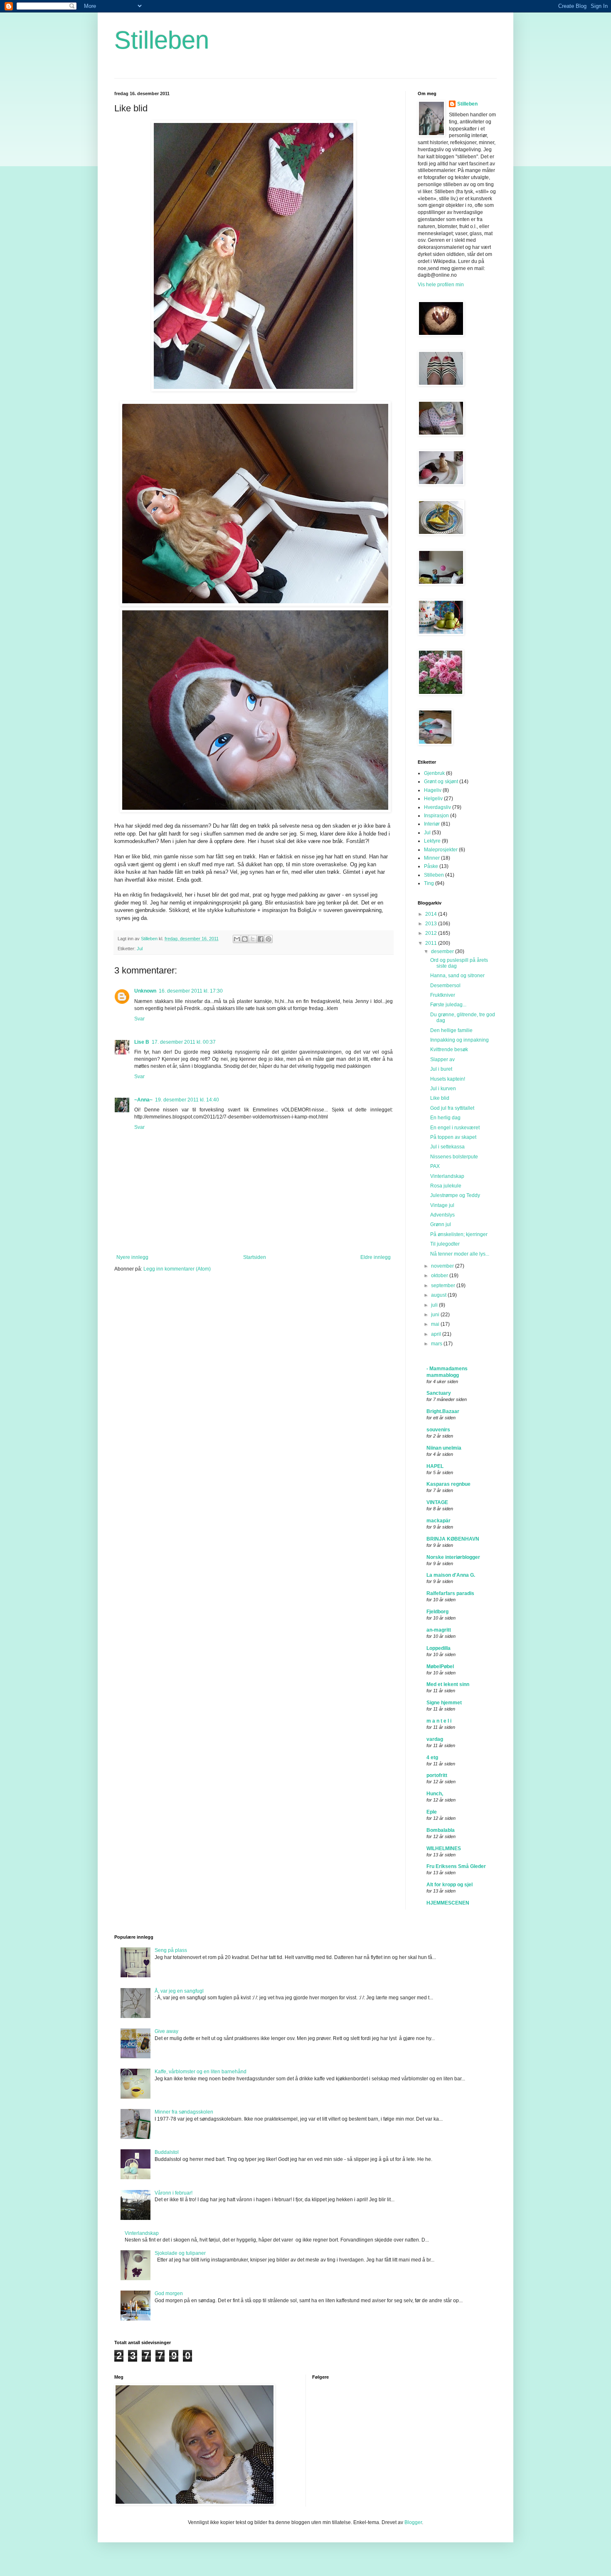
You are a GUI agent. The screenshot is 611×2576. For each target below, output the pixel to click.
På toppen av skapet (453, 1137)
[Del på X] (253, 939)
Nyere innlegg (132, 1257)
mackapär (439, 1521)
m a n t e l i (439, 1721)
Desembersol (445, 986)
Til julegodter (445, 1244)
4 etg (432, 1757)
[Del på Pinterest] (269, 939)
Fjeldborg (437, 1612)
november (443, 1266)
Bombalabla (441, 1830)
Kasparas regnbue (448, 1484)
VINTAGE (437, 1502)
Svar (139, 1019)
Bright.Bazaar (443, 1411)
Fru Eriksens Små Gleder (456, 1866)
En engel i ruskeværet (455, 1128)
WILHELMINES (444, 1848)
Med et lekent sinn (448, 1684)
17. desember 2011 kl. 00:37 (184, 1042)
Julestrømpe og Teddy (455, 1195)
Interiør (432, 824)
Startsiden (255, 1257)
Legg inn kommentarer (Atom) (177, 1269)
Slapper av (442, 1059)
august (439, 1295)
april (437, 1334)
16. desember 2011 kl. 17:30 (191, 991)
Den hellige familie (451, 1030)
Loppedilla (439, 1648)
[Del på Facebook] (261, 939)
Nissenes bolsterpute (454, 1157)
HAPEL (435, 1466)
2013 (432, 924)
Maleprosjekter (441, 850)
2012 (432, 933)
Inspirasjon (436, 816)
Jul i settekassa (447, 1147)
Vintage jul (442, 1205)
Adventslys (442, 1215)
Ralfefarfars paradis (450, 1593)
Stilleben (162, 40)
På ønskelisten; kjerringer (459, 1234)
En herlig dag (445, 1118)
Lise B (142, 1042)
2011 (432, 943)
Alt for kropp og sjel (450, 1885)
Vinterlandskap (447, 1176)
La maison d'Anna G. (451, 1575)
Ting (429, 883)
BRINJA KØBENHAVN (453, 1539)
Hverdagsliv (437, 807)
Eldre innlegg (376, 1257)
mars (437, 1344)
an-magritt (439, 1630)
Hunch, (435, 1794)
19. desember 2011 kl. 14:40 (187, 1100)
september (444, 1286)
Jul (140, 949)
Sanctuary (439, 1393)
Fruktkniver (443, 995)
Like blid (440, 1098)
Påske (431, 866)
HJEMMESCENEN (448, 1903)
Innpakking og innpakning (459, 1040)
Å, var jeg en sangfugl (179, 1991)
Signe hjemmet (444, 1703)
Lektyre (432, 841)
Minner (432, 858)
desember (443, 951)
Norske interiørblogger (453, 1557)
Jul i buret (441, 1069)
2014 (432, 914)
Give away (166, 2031)
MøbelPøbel (440, 1667)
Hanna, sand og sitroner (457, 976)
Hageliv (433, 790)
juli (435, 1305)
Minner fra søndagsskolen (184, 2112)
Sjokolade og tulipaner (180, 2253)
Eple (432, 1812)
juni (436, 1315)
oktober (440, 1276)
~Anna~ (143, 1100)
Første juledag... (448, 1005)
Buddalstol (167, 2152)
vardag (435, 1739)
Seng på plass (171, 1950)
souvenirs (438, 1430)
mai (436, 1324)
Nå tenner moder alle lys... (460, 1254)
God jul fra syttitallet (452, 1108)
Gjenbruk (434, 773)
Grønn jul (441, 1224)
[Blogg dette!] (245, 939)
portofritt (437, 1775)
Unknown (145, 991)
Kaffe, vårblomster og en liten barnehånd (201, 2072)
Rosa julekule (446, 1186)
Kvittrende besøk (449, 1050)
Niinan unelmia (444, 1448)
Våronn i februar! (174, 2193)
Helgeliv (433, 799)
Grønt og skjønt (441, 782)
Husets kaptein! (448, 1079)
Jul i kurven (443, 1089)
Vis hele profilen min (441, 285)
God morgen (169, 2293)
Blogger (413, 2522)
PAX (435, 1166)
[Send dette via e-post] (237, 939)
